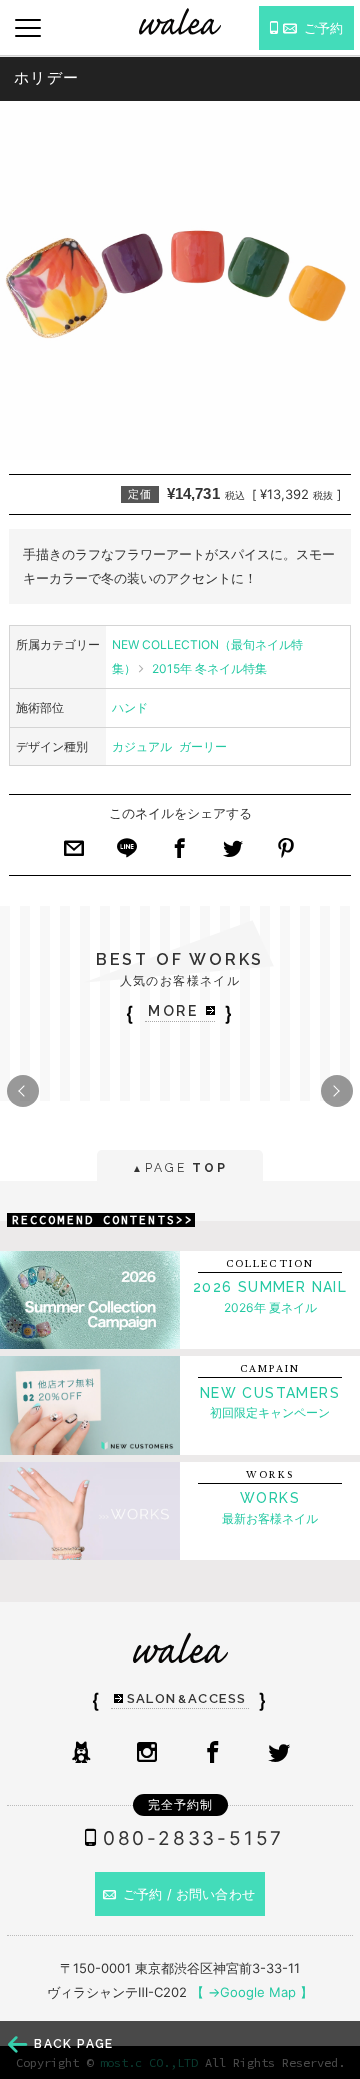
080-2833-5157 (193, 1838)
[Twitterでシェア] (233, 854)
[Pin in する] (286, 854)
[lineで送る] (127, 854)
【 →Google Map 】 (252, 1992)
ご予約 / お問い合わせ (189, 1894)
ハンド (130, 707)
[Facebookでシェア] (180, 854)
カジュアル (142, 746)
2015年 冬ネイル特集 (209, 668)
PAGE (179, 1168)
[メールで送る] (74, 854)
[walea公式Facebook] (213, 1754)
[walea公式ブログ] (81, 1754)
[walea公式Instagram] (147, 1754)
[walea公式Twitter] (279, 1754)
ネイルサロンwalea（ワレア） (180, 21)
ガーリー (203, 746)
